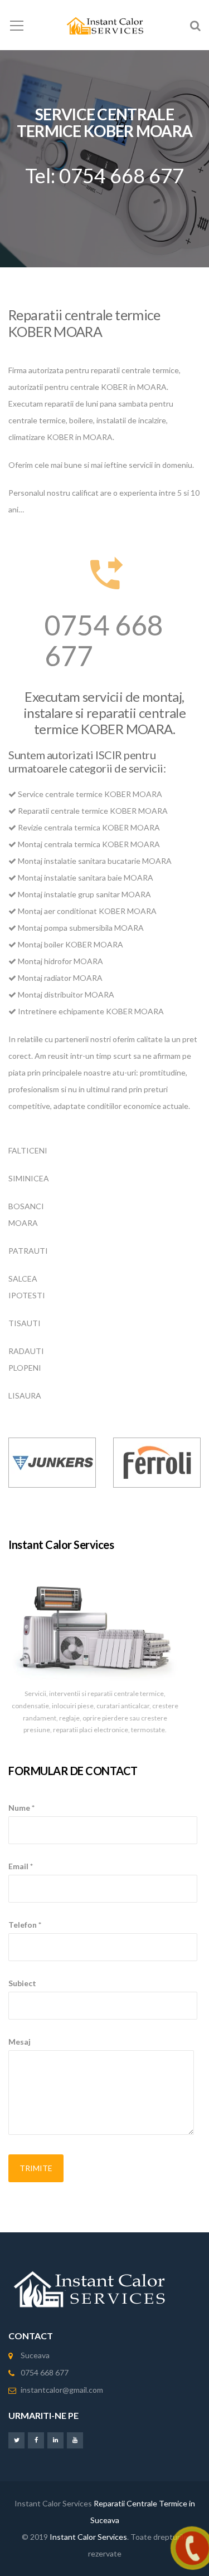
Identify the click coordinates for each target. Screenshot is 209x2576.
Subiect (22, 1983)
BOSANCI (26, 1206)
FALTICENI (28, 1150)
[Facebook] (36, 2440)
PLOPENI (25, 1368)
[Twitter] (16, 2440)
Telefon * (25, 1925)
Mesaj (20, 2042)
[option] (52, 1463)
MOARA (23, 1223)
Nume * (21, 1808)
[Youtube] (75, 2440)
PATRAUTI (28, 1251)
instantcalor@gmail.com (62, 2390)
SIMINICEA (29, 1178)
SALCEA (23, 1279)
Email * (21, 1866)
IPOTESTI (27, 1295)
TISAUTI (25, 1323)
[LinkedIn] (55, 2440)
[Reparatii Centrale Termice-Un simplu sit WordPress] (104, 25)
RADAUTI (26, 1351)
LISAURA (25, 1395)
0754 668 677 (104, 640)
